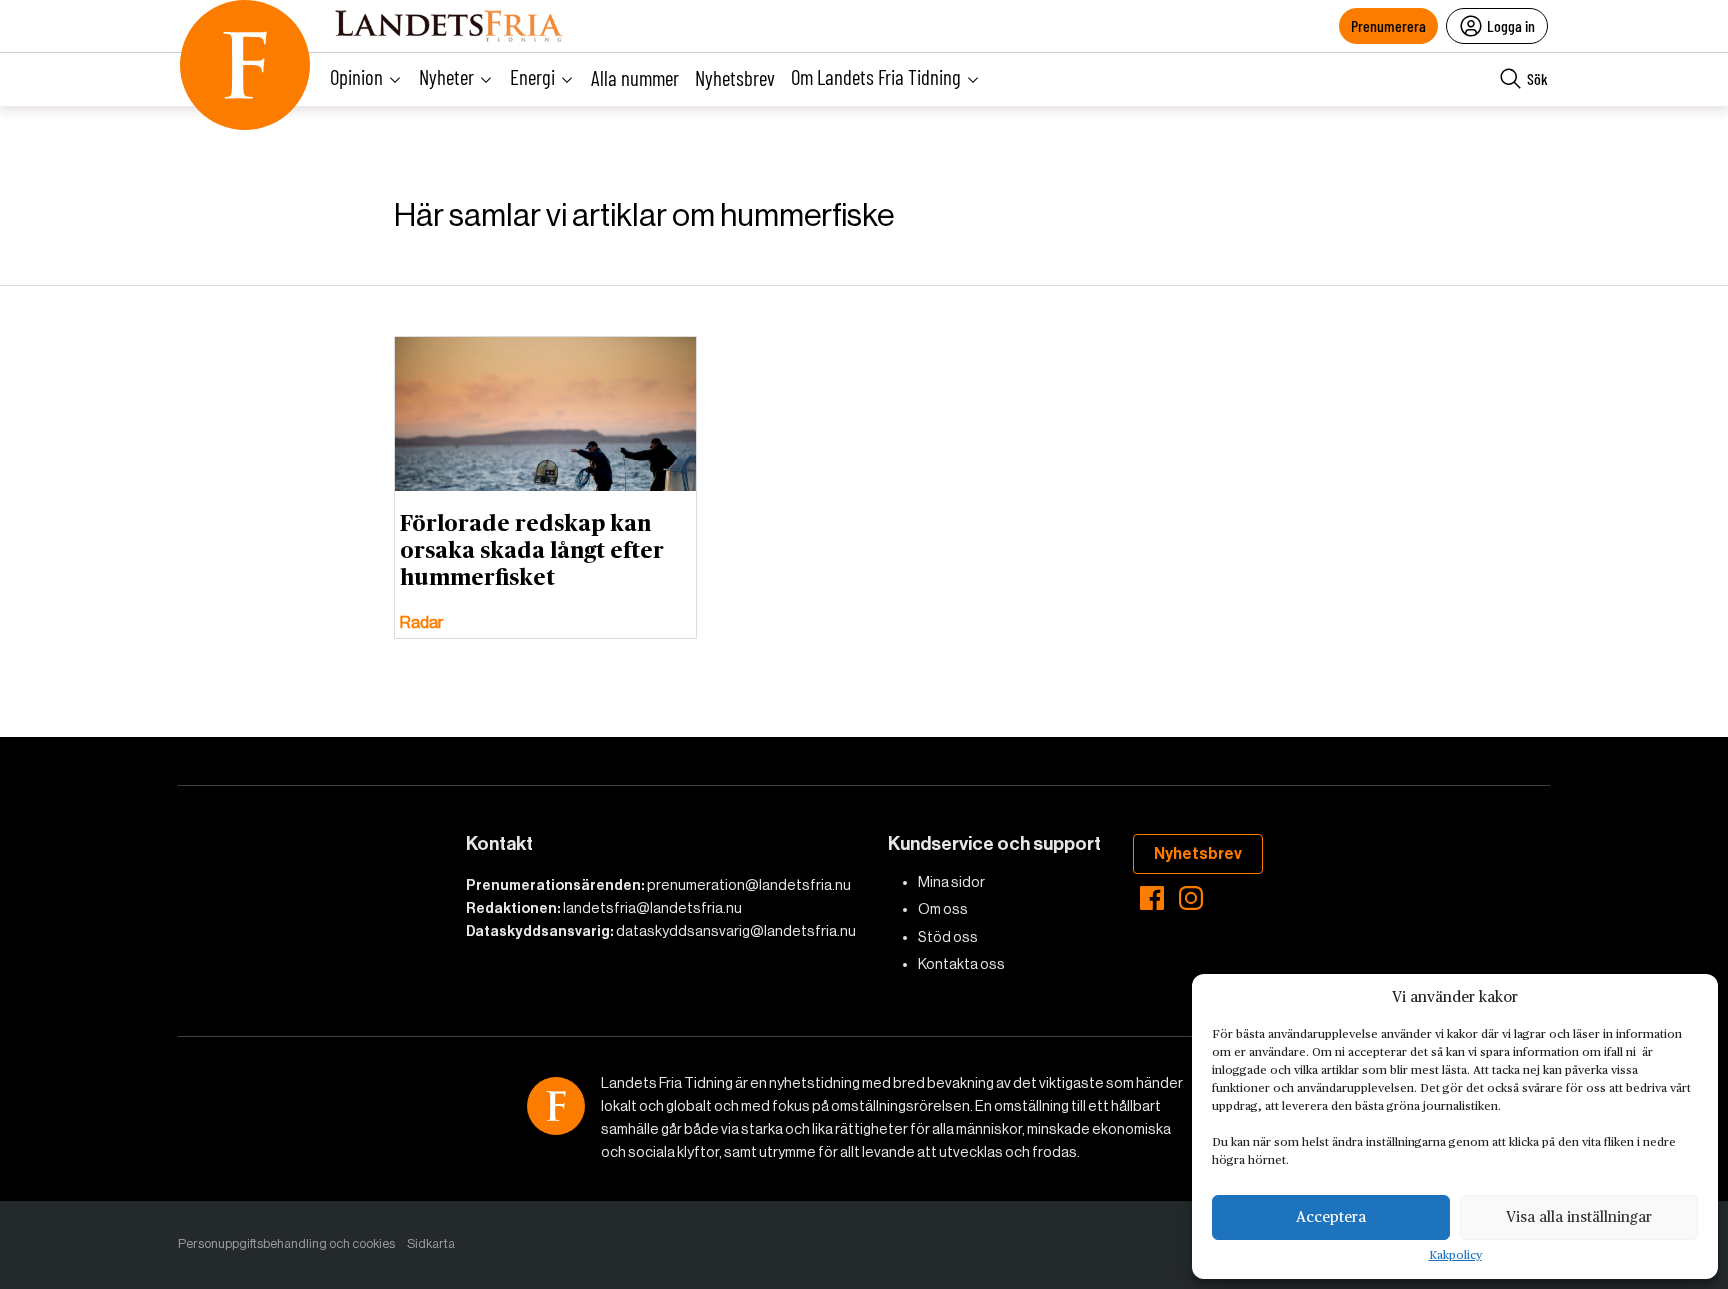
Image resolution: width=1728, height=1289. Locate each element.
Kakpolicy (1455, 1256)
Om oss (943, 909)
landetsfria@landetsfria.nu (652, 908)
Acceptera (1331, 1217)
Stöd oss (948, 937)
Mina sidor (951, 882)
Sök (1537, 78)
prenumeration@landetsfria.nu (749, 885)
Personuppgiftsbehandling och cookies (286, 1243)
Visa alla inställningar (1579, 1217)
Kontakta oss (961, 964)
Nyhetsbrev (735, 77)
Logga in (1511, 25)
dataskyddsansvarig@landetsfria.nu (736, 931)
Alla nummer (635, 77)
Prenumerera (1388, 25)
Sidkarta (431, 1243)
